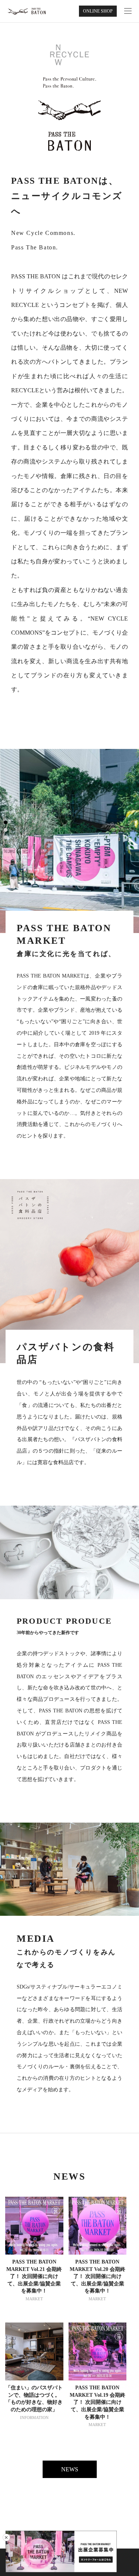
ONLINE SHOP (98, 11)
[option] (69, 841)
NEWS (70, 2469)
